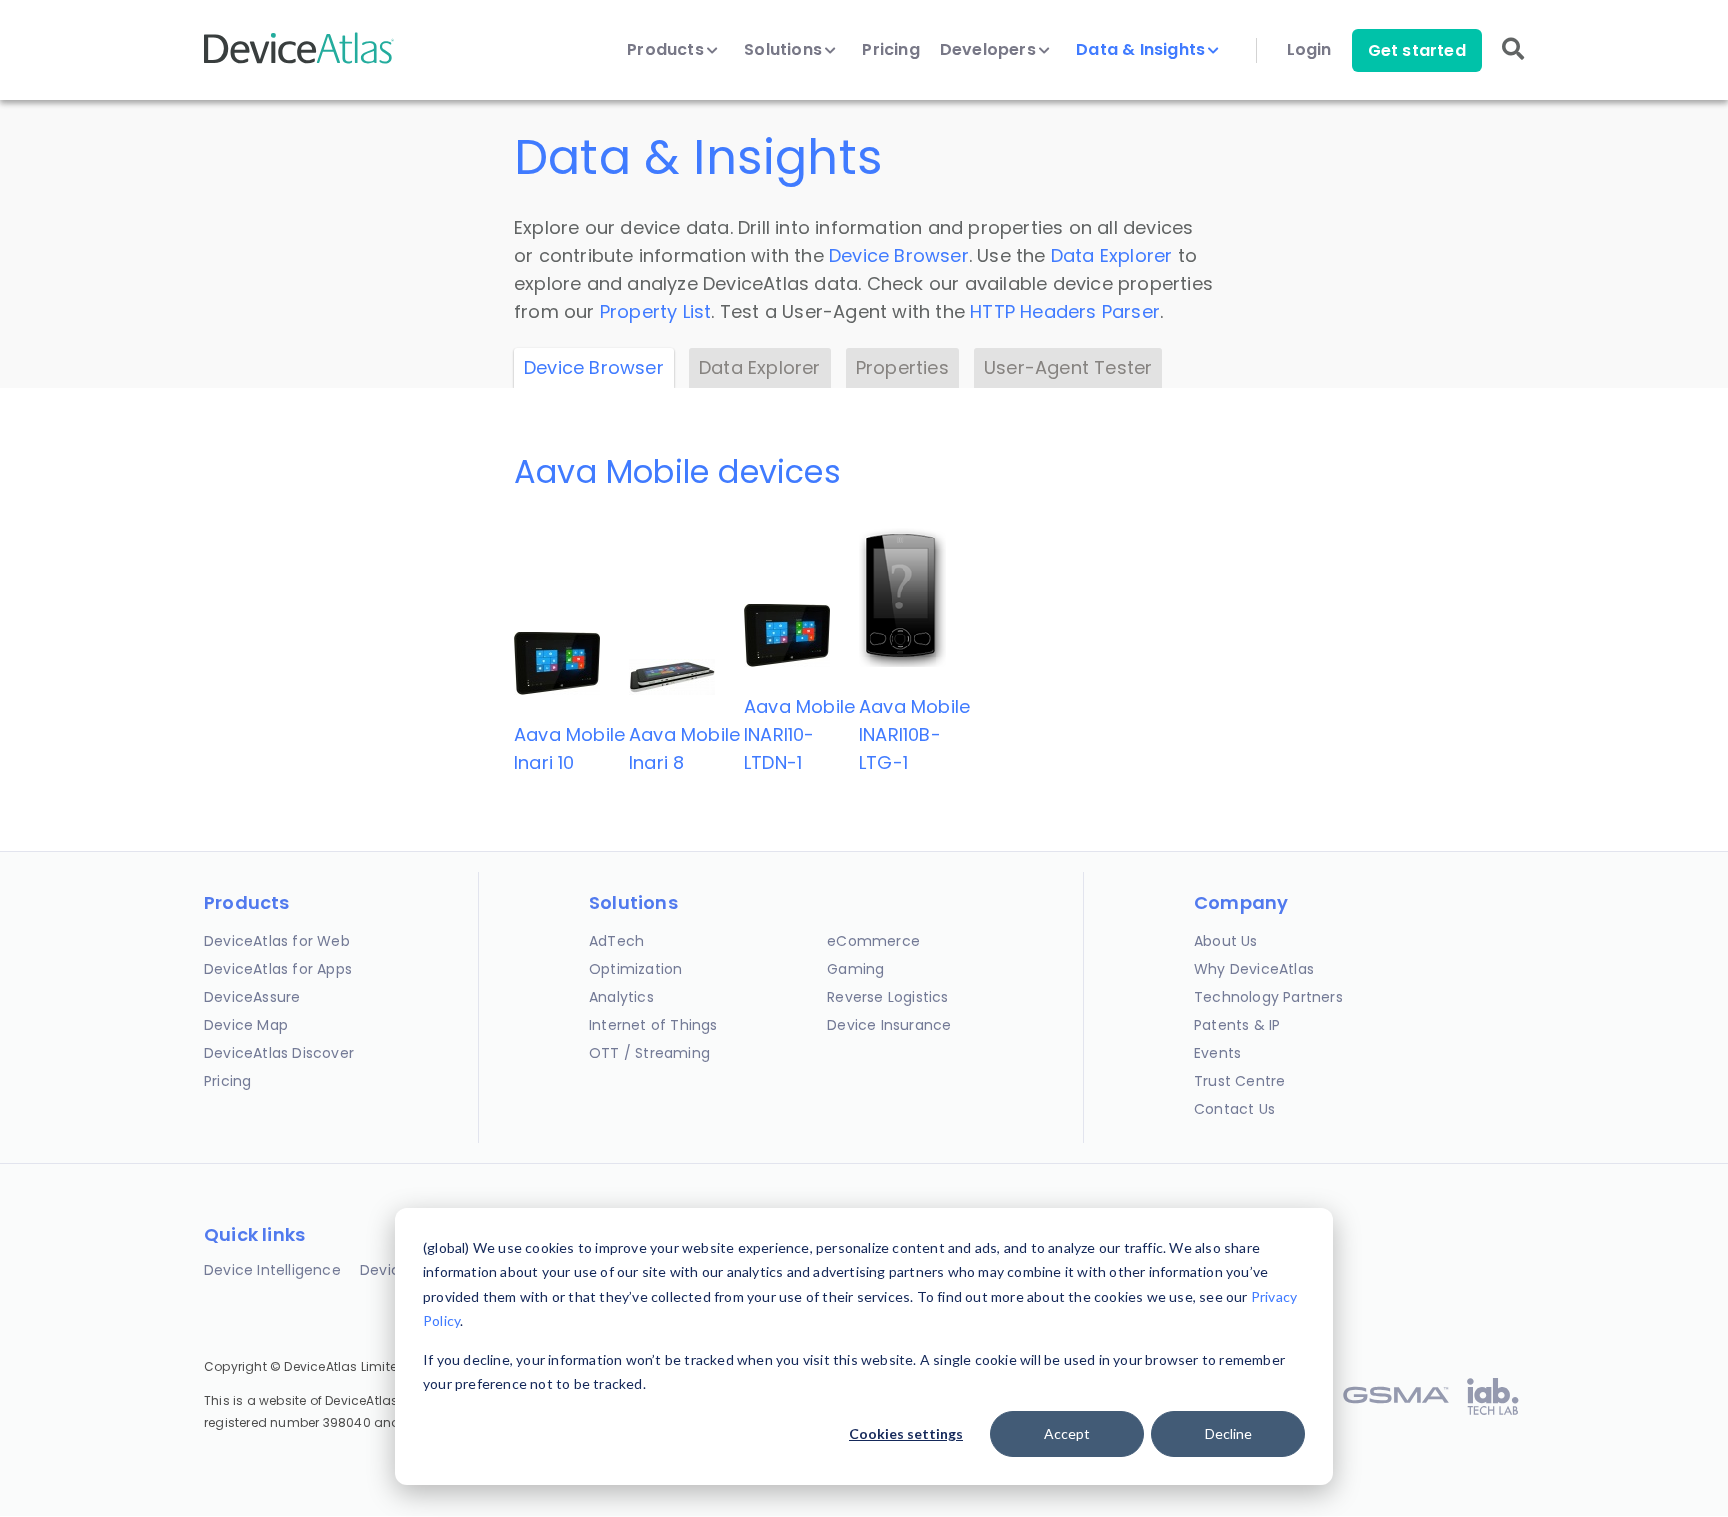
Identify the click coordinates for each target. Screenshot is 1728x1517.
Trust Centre (1239, 1081)
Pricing (890, 50)
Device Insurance (889, 1025)
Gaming (855, 969)
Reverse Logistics (887, 997)
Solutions (785, 50)
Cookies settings (906, 1433)
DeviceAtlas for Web (277, 941)
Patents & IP (1237, 1025)
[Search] (1513, 62)
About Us (1226, 941)
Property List (656, 311)
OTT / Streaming (649, 1053)
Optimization (635, 969)
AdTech (616, 941)
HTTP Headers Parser (1065, 311)
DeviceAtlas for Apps (278, 969)
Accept (1067, 1433)
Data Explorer (1112, 255)
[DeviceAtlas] (299, 61)
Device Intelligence (272, 1270)
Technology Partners (1268, 997)
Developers (990, 50)
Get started (1417, 50)
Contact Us (1234, 1109)
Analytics (621, 997)
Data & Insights (1142, 50)
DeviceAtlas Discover (279, 1053)
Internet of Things (653, 1025)
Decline (1228, 1433)
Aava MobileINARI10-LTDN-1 (799, 734)
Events (1217, 1053)
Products (667, 50)
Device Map (246, 1025)
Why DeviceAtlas (1254, 969)
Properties (902, 367)
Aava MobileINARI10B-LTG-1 (914, 734)
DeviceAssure (252, 997)
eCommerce (873, 941)
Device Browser (899, 255)
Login (1309, 50)
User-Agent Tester (1068, 367)
